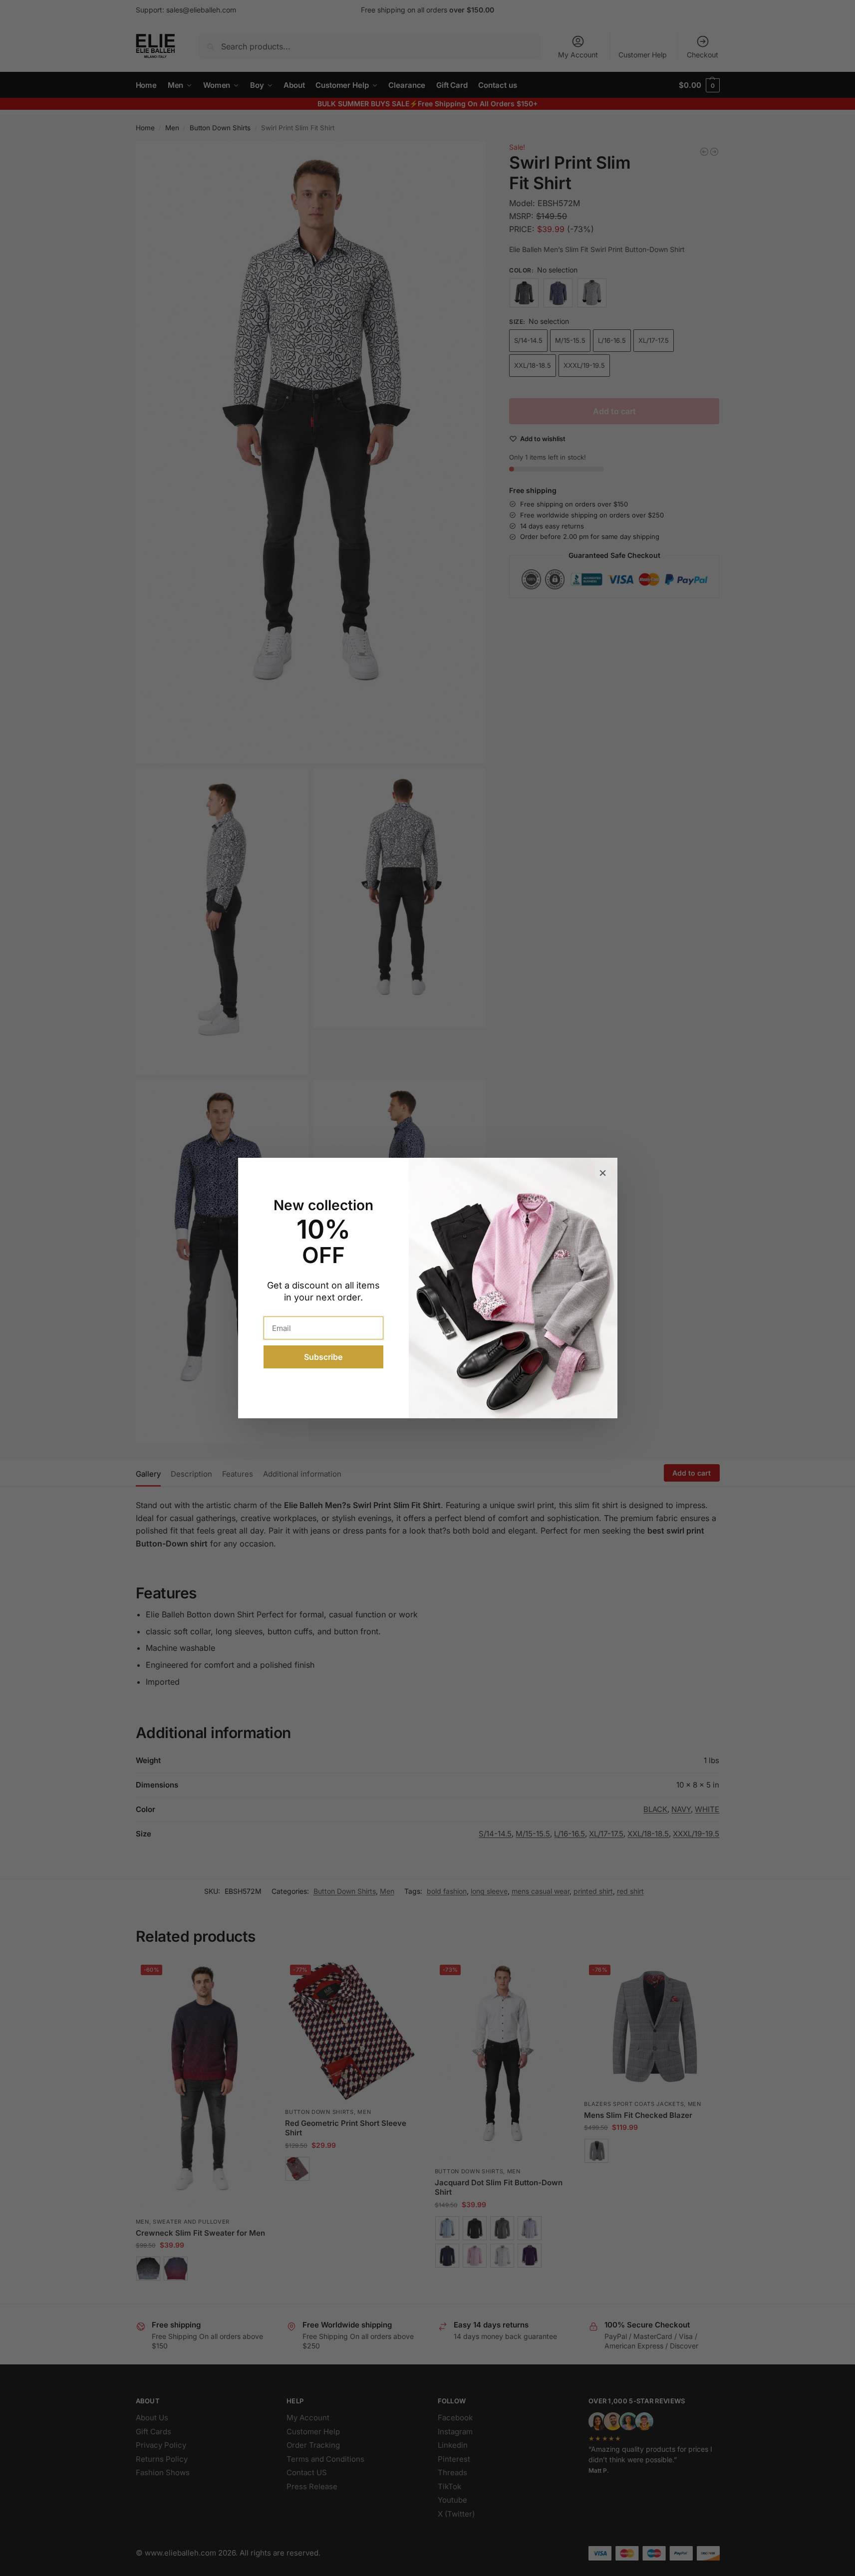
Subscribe (323, 1357)
